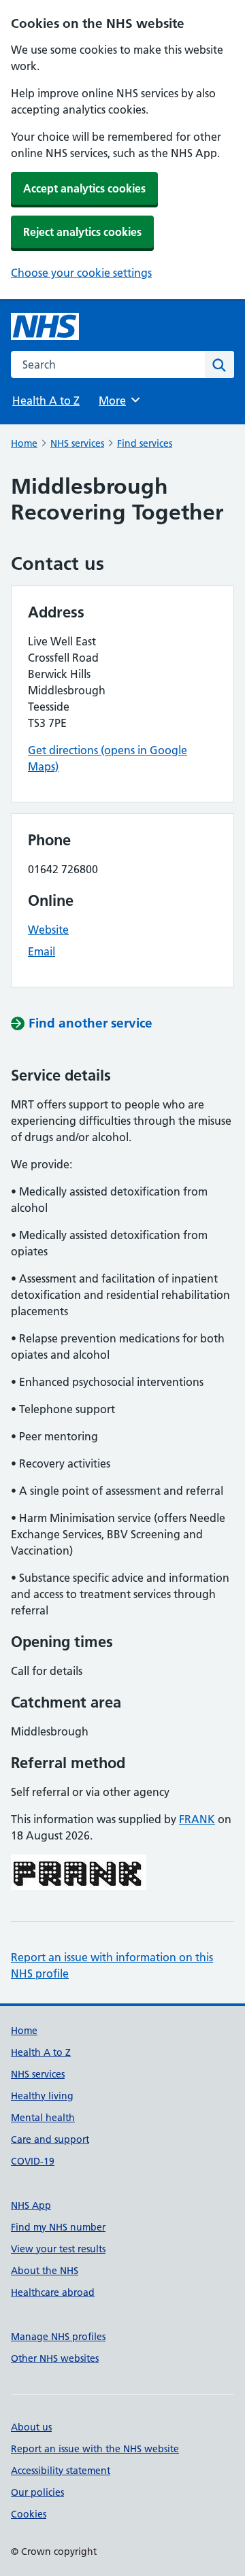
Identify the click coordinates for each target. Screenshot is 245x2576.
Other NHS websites (55, 2358)
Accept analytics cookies (84, 188)
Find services (145, 443)
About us (31, 2427)
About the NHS (45, 2271)
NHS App (31, 2205)
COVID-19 (33, 2161)
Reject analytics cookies (82, 232)
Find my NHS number (58, 2227)
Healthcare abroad (53, 2292)
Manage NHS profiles (58, 2337)
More (118, 401)
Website (48, 930)
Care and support (50, 2139)
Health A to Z (46, 401)
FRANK (197, 1819)
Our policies (37, 2492)
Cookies (29, 2514)
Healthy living (42, 2096)
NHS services (77, 443)
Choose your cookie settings (81, 273)
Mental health (43, 2118)
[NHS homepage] (45, 326)
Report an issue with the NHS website (95, 2449)
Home (24, 443)
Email (42, 951)
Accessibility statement (61, 2471)
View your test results (58, 2249)
